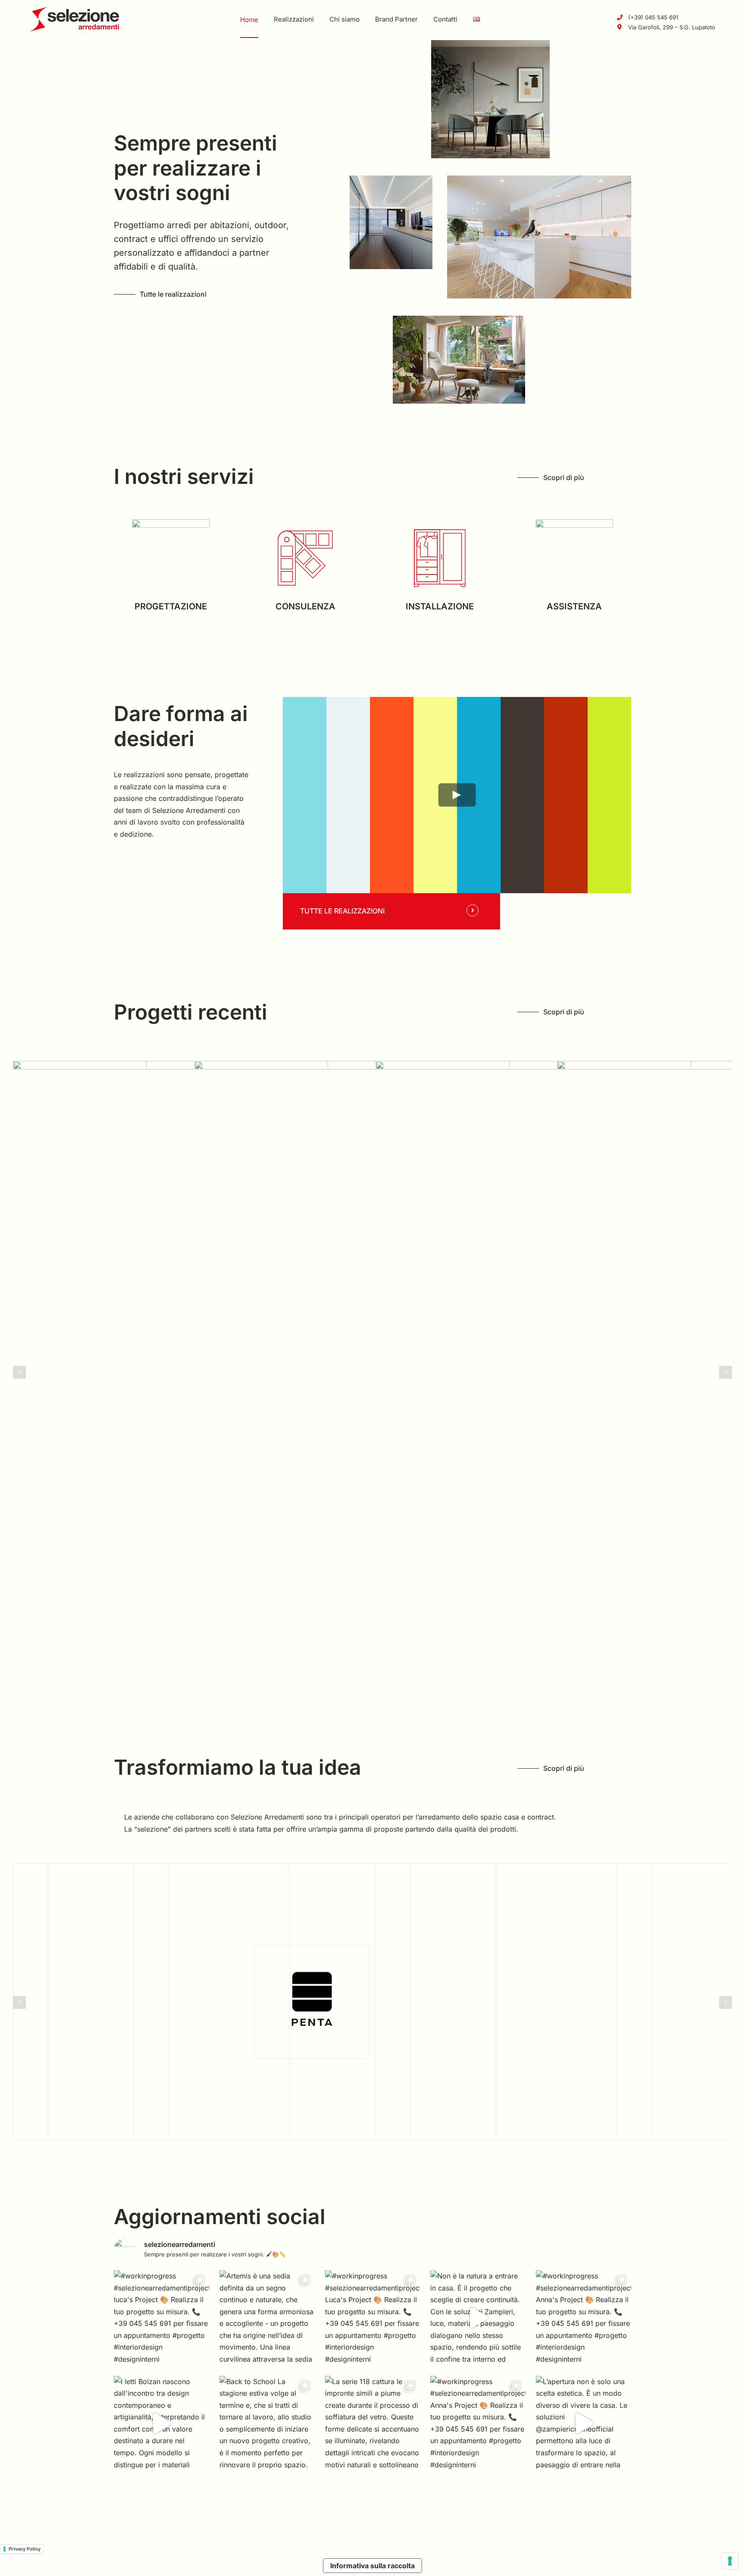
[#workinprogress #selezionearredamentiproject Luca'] (373, 2318)
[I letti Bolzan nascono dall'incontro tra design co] (161, 2424)
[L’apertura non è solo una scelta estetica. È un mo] (584, 2424)
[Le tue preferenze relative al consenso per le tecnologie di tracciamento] (730, 2561)
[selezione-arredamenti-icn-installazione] (440, 523)
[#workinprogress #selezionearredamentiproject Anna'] (584, 2318)
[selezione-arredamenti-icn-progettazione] (171, 523)
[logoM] (75, 10)
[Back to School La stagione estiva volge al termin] (267, 2424)
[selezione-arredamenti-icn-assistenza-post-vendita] (574, 523)
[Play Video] (457, 795)
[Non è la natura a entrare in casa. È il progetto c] (478, 2318)
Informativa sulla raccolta (372, 2566)
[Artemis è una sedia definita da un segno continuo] (267, 2318)
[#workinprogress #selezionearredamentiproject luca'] (161, 2318)
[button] (19, 1372)
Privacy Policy (25, 2549)
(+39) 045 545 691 (653, 17)
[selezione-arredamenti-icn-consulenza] (305, 523)
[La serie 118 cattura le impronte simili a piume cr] (373, 2424)
